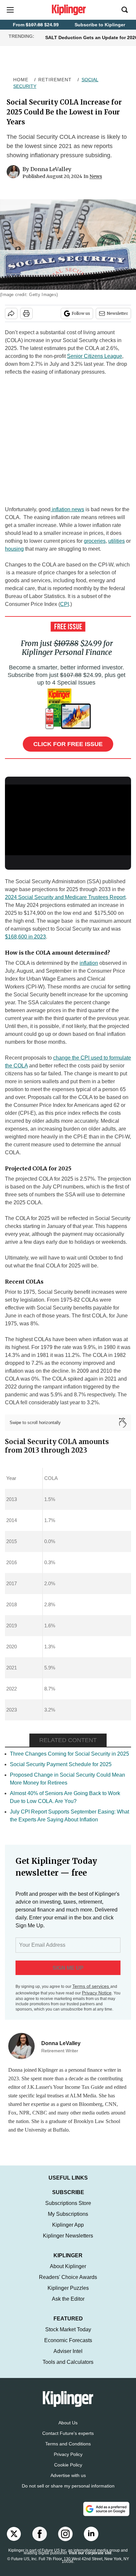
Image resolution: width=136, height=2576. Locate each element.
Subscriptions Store (68, 2210)
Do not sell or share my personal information (68, 2492)
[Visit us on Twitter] (14, 2540)
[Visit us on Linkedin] (91, 2540)
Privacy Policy (68, 2461)
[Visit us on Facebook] (40, 2540)
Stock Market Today (68, 2336)
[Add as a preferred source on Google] (106, 2515)
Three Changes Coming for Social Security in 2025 (69, 1754)
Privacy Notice (97, 1993)
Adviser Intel (68, 2358)
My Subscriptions (68, 2221)
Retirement (55, 80)
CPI (65, 604)
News (96, 176)
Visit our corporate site (90, 2560)
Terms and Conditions (68, 2450)
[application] (68, 820)
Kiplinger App (68, 2231)
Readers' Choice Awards (68, 2284)
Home (21, 80)
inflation (89, 963)
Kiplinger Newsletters (68, 2242)
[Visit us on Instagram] (65, 2540)
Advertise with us (68, 2482)
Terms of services (91, 1986)
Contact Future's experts (68, 2440)
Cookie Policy (68, 2471)
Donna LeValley (51, 169)
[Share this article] (11, 313)
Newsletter (117, 313)
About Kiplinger (68, 2273)
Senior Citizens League (95, 356)
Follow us (81, 313)
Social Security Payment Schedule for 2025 (61, 1764)
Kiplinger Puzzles (68, 2295)
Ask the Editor (68, 2305)
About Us (68, 2429)
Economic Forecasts (68, 2347)
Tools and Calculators (68, 2369)
